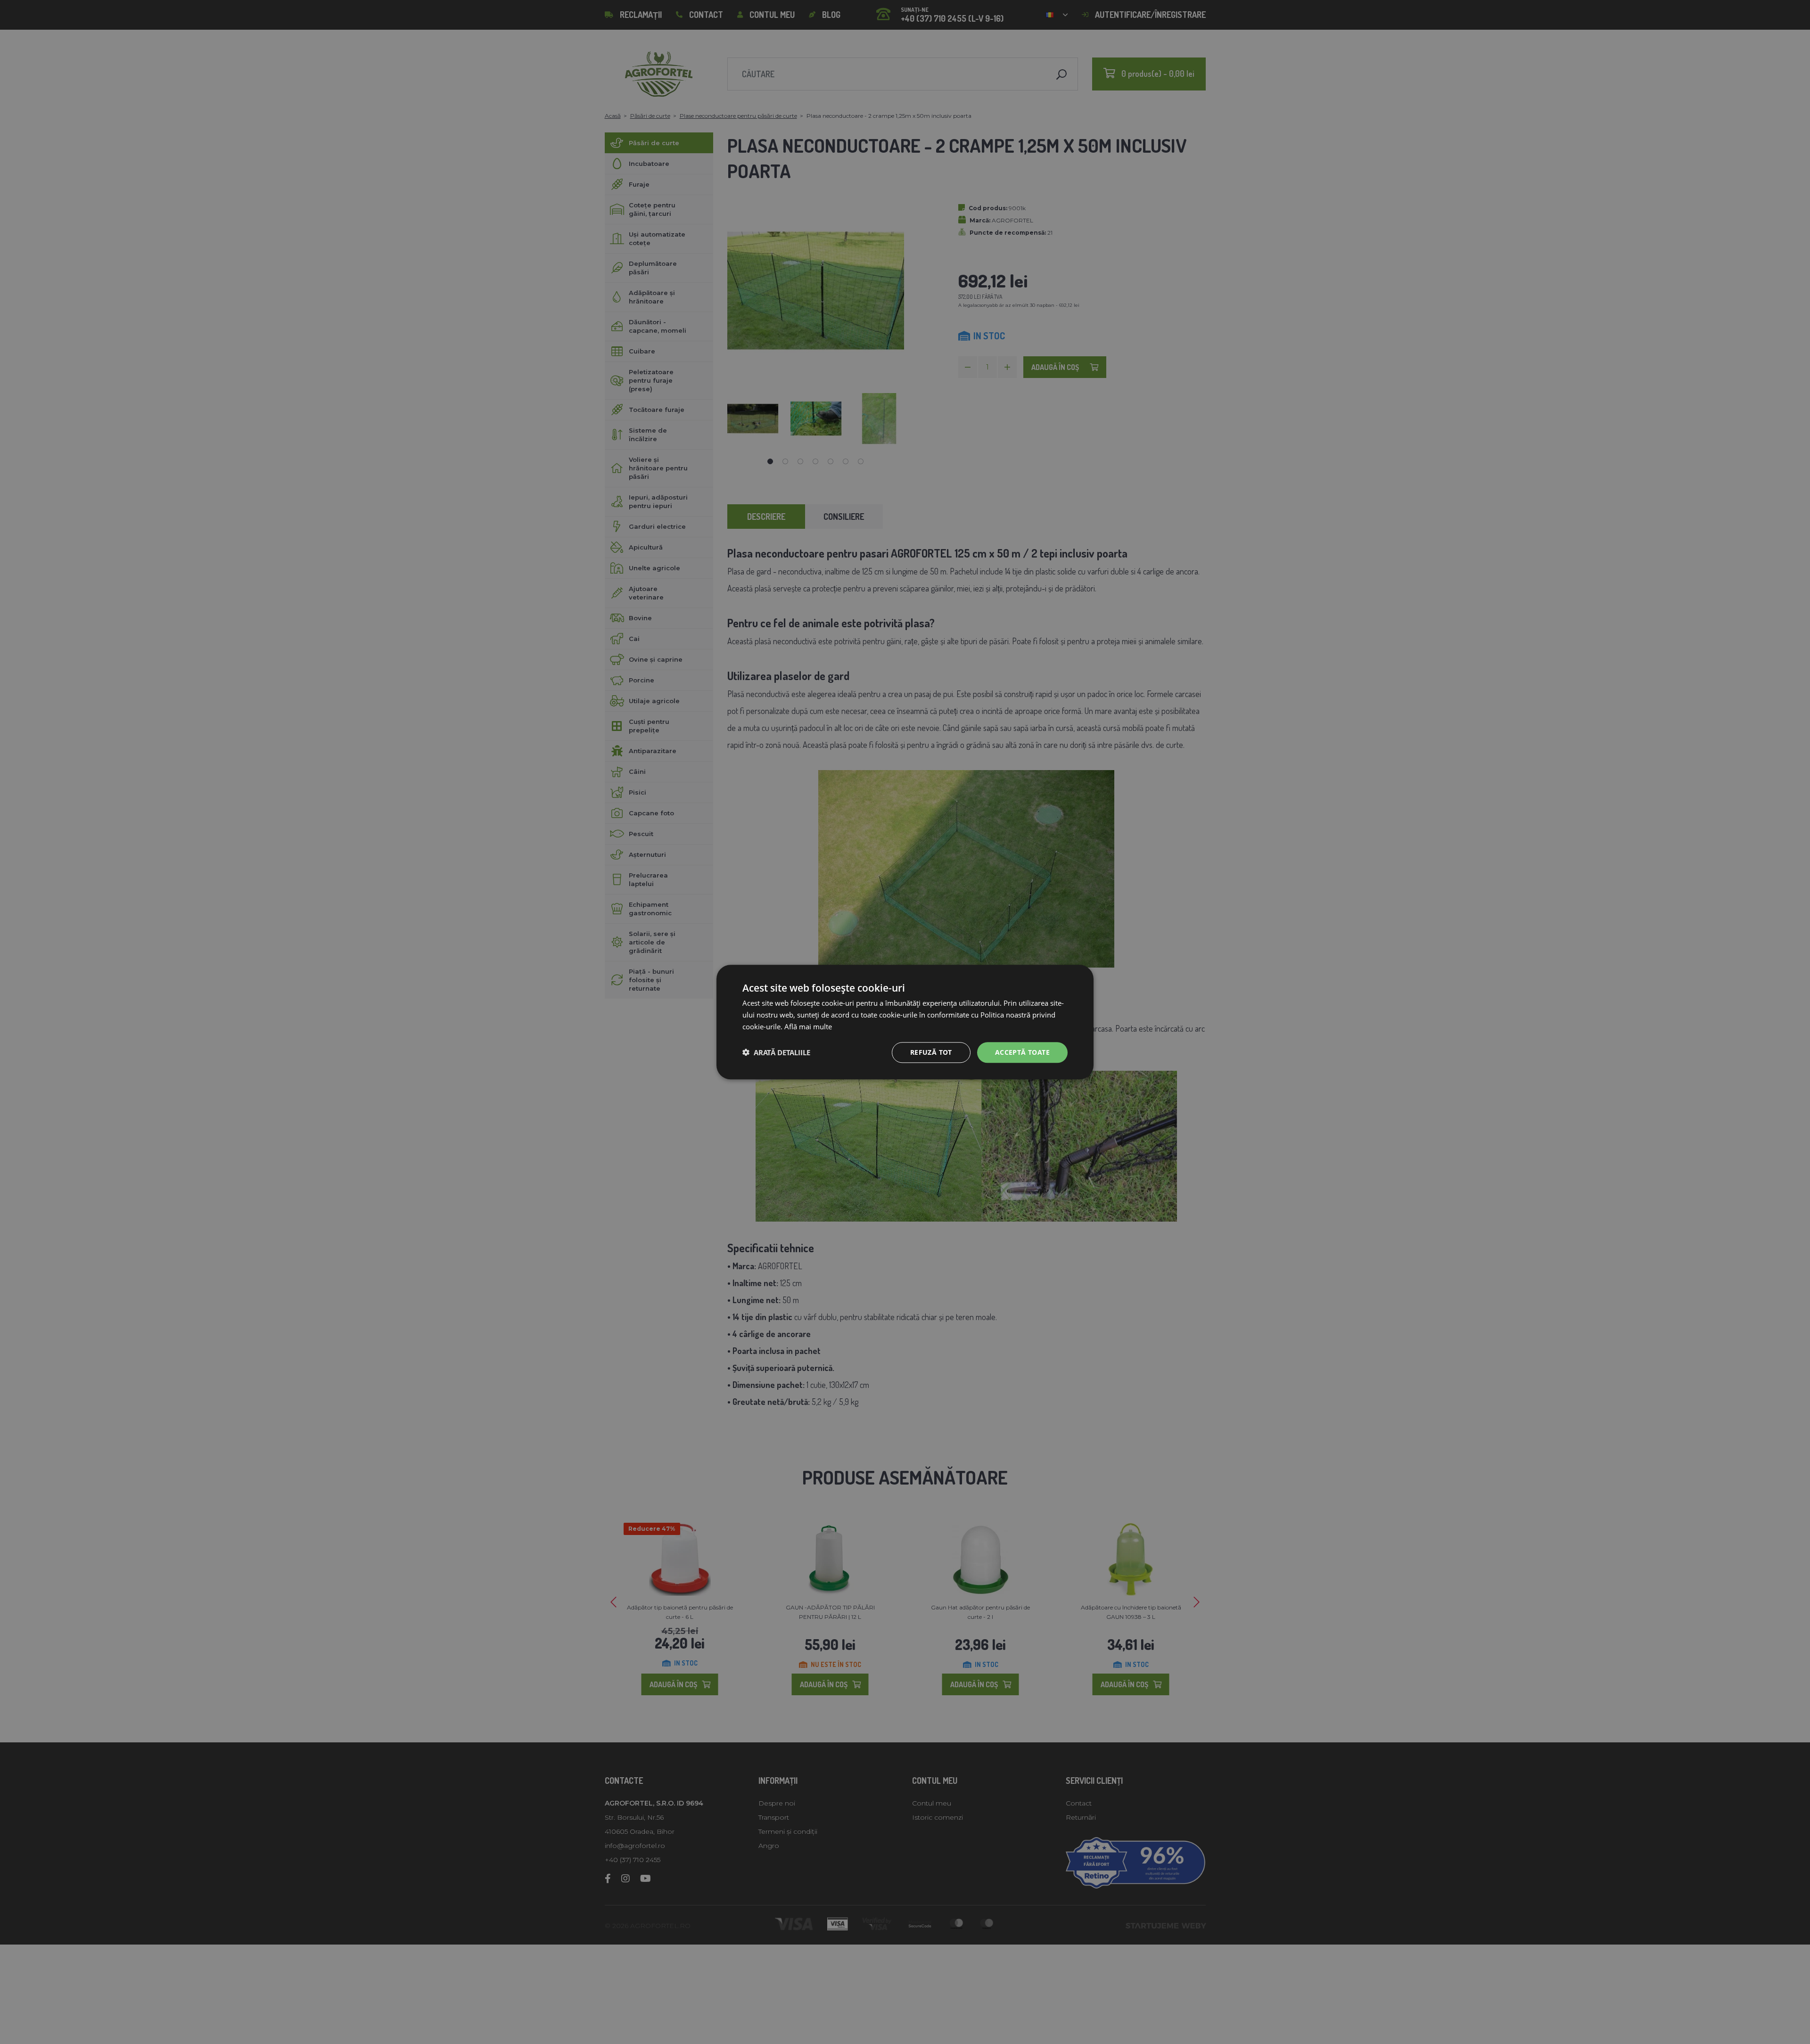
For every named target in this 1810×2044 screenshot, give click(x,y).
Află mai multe (808, 1026)
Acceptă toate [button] (1022, 1052)
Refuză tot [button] (931, 1052)
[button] (776, 1052)
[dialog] (905, 1022)
